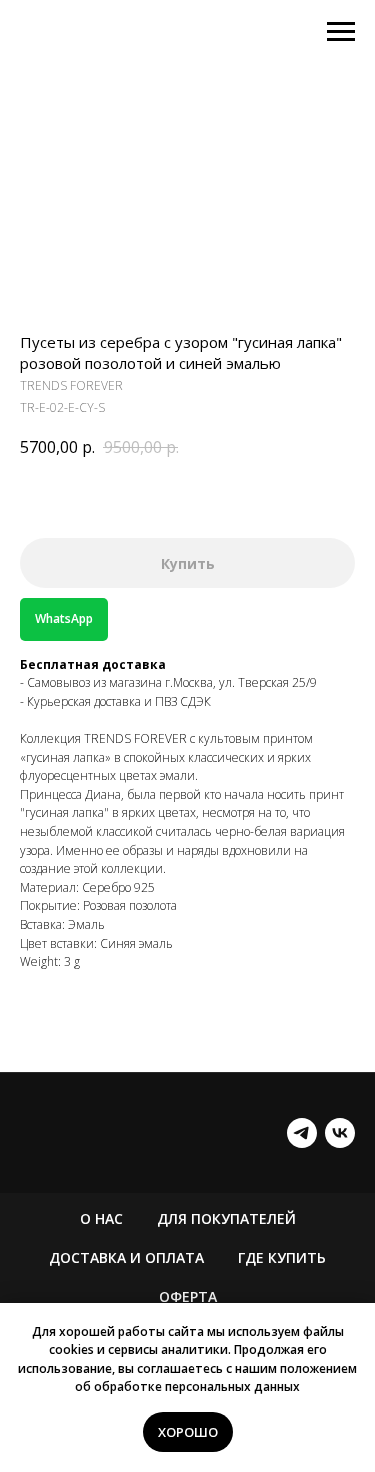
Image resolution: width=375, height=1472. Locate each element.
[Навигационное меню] (341, 32)
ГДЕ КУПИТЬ (282, 1257)
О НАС (101, 1218)
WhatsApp (64, 618)
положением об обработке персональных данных (216, 1378)
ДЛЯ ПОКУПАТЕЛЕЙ (226, 1218)
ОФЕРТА (188, 1296)
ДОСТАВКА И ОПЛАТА (126, 1257)
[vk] (340, 1133)
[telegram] (302, 1133)
